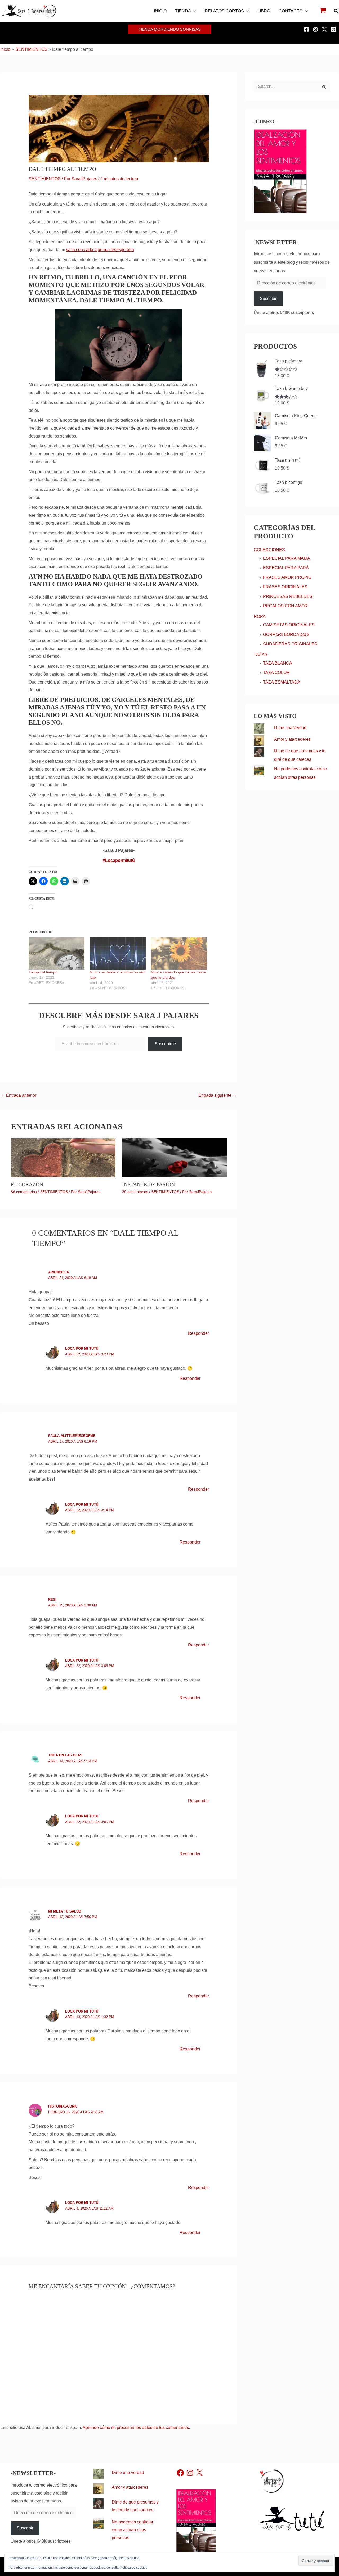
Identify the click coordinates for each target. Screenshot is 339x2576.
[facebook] (307, 29)
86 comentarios (24, 1192)
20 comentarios (135, 1192)
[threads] (334, 29)
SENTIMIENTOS (45, 179)
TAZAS (261, 655)
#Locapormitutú (119, 860)
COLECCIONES (269, 550)
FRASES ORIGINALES (285, 587)
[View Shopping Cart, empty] (323, 11)
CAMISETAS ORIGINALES (289, 625)
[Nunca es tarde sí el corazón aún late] (118, 954)
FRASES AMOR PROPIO (287, 577)
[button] (194, 11)
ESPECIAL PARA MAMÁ (287, 558)
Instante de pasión (148, 1184)
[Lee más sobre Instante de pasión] (174, 1157)
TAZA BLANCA (278, 663)
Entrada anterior (19, 1095)
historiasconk (63, 2106)
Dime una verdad (290, 728)
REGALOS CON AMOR (285, 606)
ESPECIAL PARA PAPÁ (286, 568)
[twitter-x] (325, 29)
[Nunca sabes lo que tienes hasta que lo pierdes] (179, 954)
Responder (199, 1333)
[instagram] (316, 29)
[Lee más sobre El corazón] (63, 1157)
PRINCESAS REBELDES (288, 596)
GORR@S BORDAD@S (286, 634)
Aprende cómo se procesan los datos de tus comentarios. (136, 2427)
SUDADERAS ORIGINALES (290, 644)
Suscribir (268, 299)
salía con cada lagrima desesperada (100, 250)
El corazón (27, 1184)
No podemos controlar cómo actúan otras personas (133, 2530)
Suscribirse (165, 1044)
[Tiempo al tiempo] (57, 954)
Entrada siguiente (218, 1095)
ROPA (260, 616)
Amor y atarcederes (292, 739)
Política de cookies (134, 2568)
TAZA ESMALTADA (282, 682)
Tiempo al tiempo (43, 972)
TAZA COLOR (276, 673)
